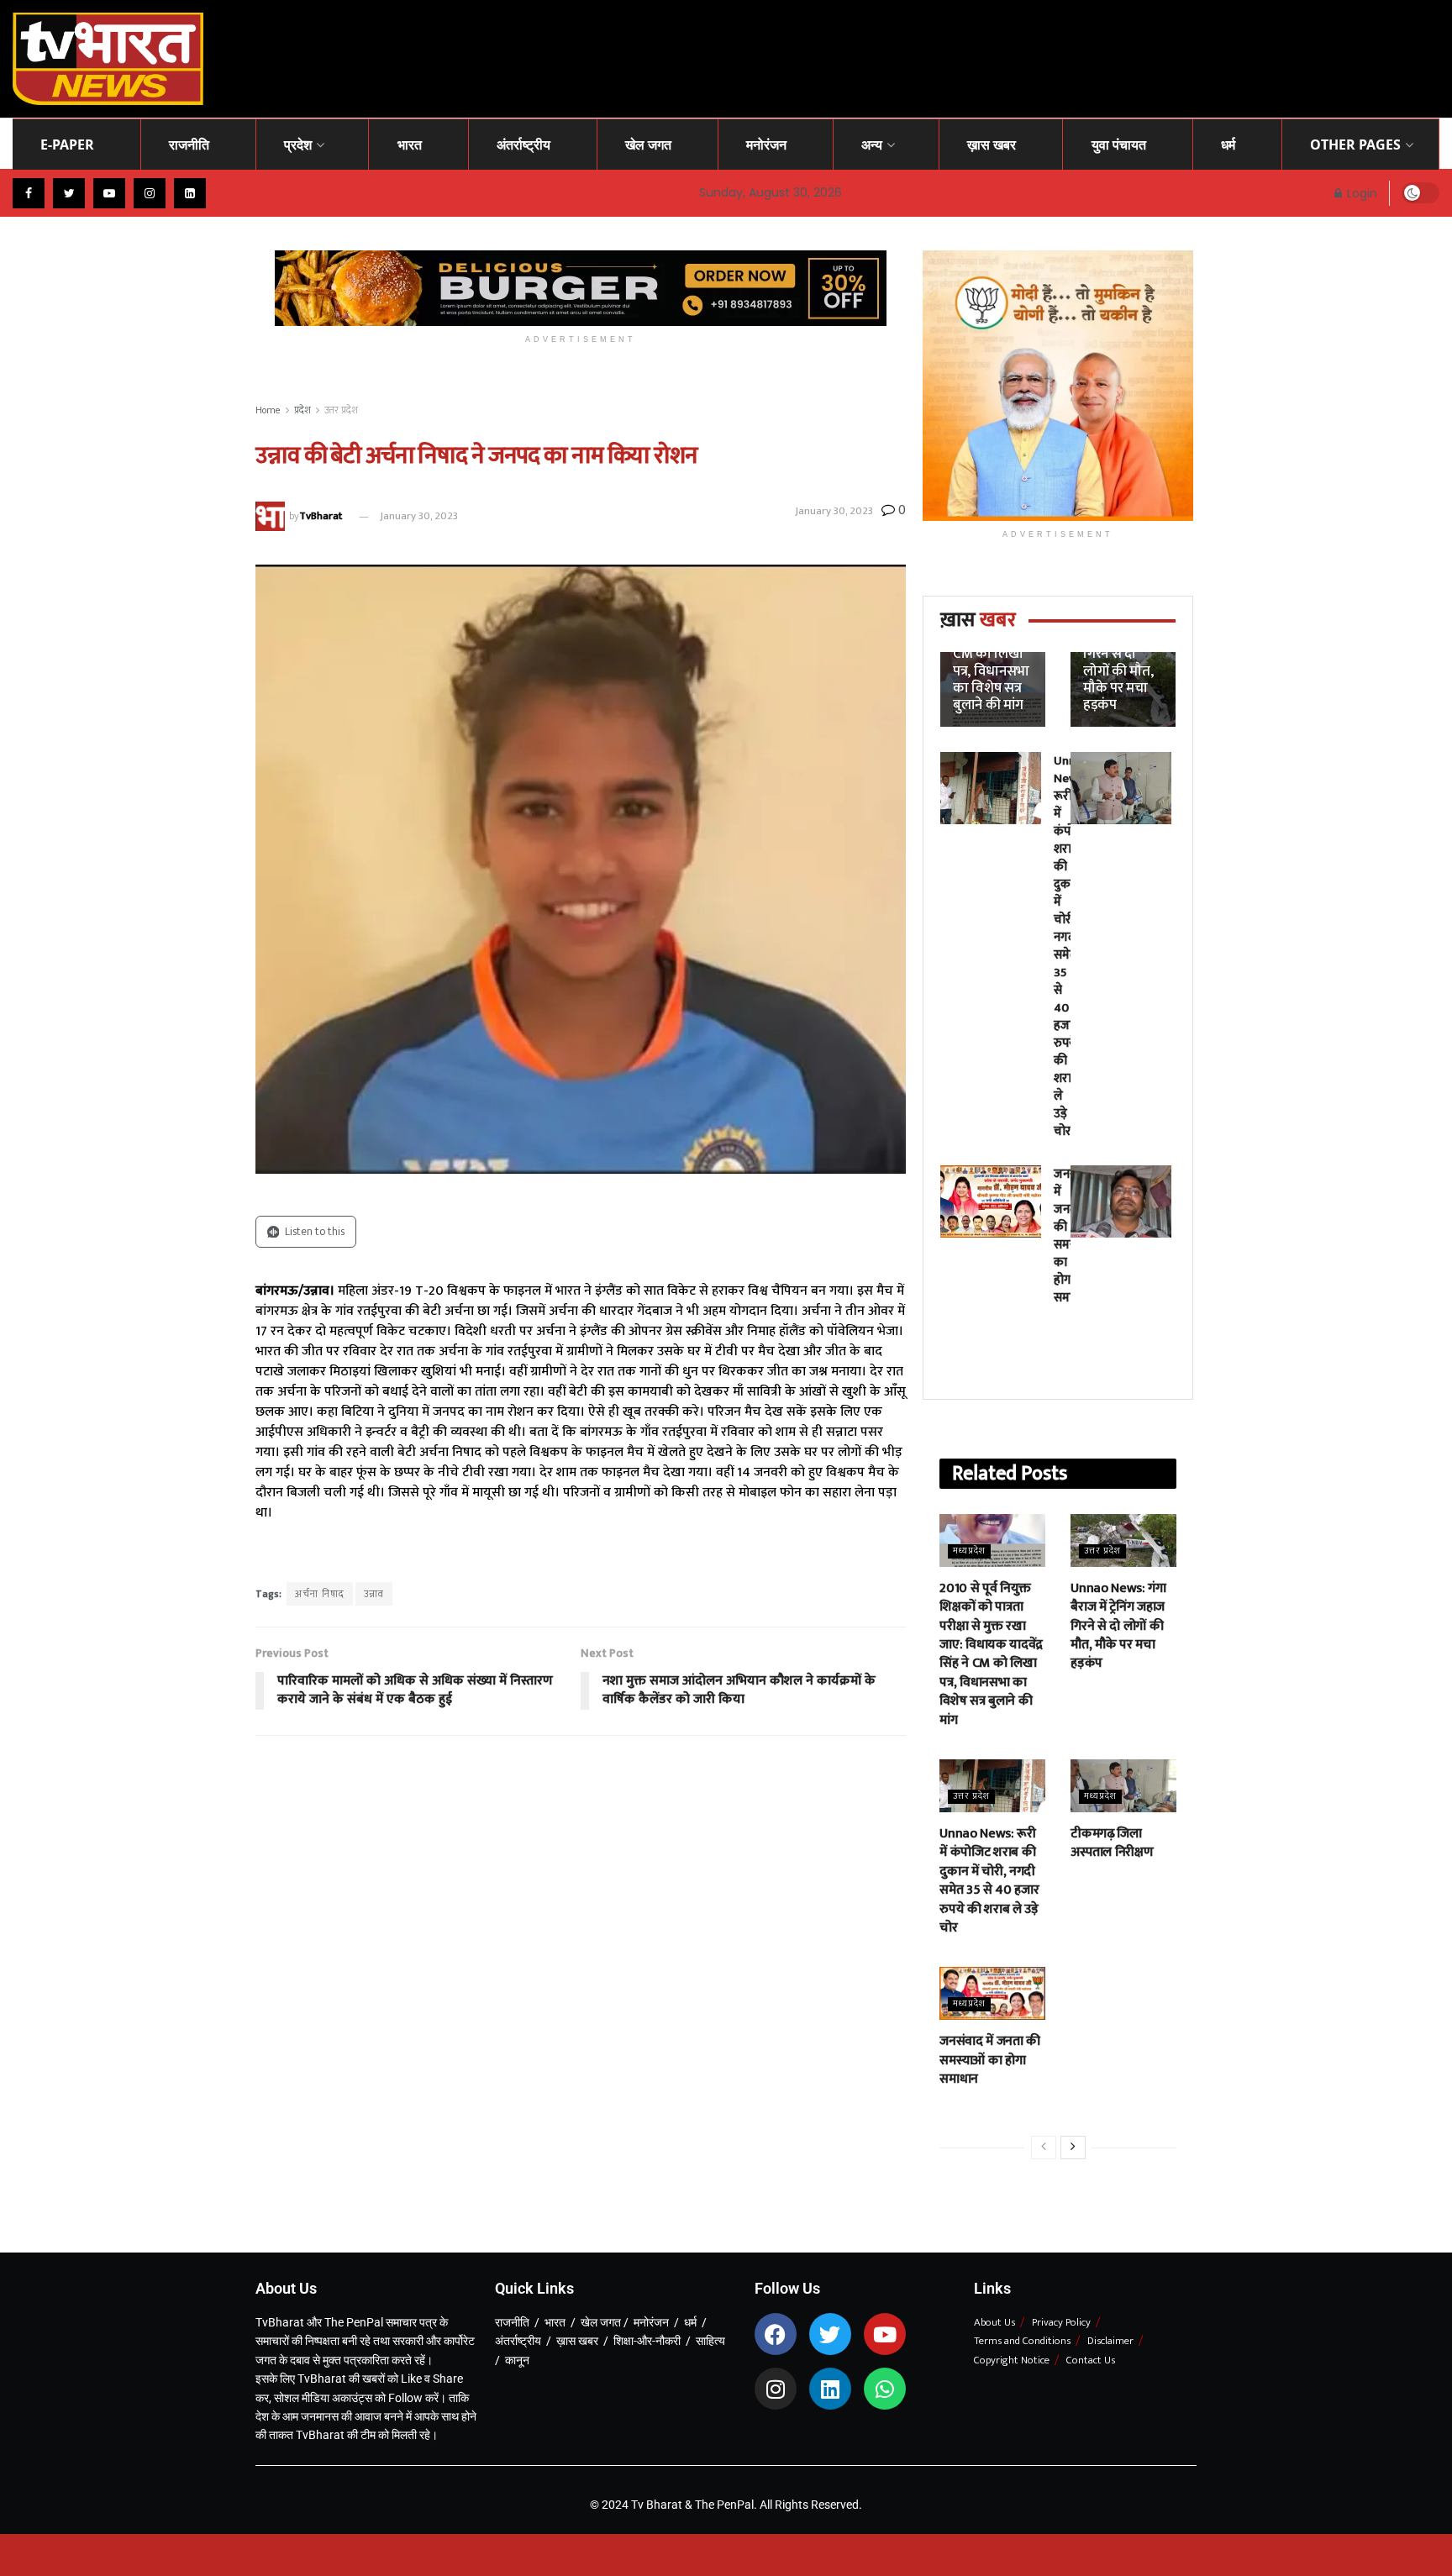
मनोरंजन (766, 145)
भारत (410, 145)
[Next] (1073, 2148)
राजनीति (189, 145)
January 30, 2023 (419, 516)
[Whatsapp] (885, 2389)
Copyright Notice (1012, 2360)
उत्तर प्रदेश (341, 410)
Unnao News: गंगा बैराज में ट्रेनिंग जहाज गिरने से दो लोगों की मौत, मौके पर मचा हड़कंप (1122, 654)
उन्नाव (374, 1594)
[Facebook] (776, 2334)
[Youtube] (885, 2334)
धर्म (1228, 145)
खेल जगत (648, 145)
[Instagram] (776, 2389)
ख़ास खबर (992, 145)
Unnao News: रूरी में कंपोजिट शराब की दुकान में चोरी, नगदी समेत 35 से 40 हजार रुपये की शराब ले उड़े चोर (989, 1881)
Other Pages (1355, 145)
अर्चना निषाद (320, 1594)
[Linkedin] (830, 2389)
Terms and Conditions (1022, 2341)
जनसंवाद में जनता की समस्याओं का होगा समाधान (990, 2060)
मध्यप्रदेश (969, 1551)
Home (268, 410)
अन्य (872, 145)
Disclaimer (1110, 2341)
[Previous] (1044, 2148)
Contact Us (1091, 2360)
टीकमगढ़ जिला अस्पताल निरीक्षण (1112, 1843)
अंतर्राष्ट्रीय (523, 145)
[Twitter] (830, 2334)
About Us (994, 2322)
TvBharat (321, 516)
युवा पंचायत (1119, 145)
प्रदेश (298, 145)
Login (1360, 193)
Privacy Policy (1061, 2322)
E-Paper (67, 145)
